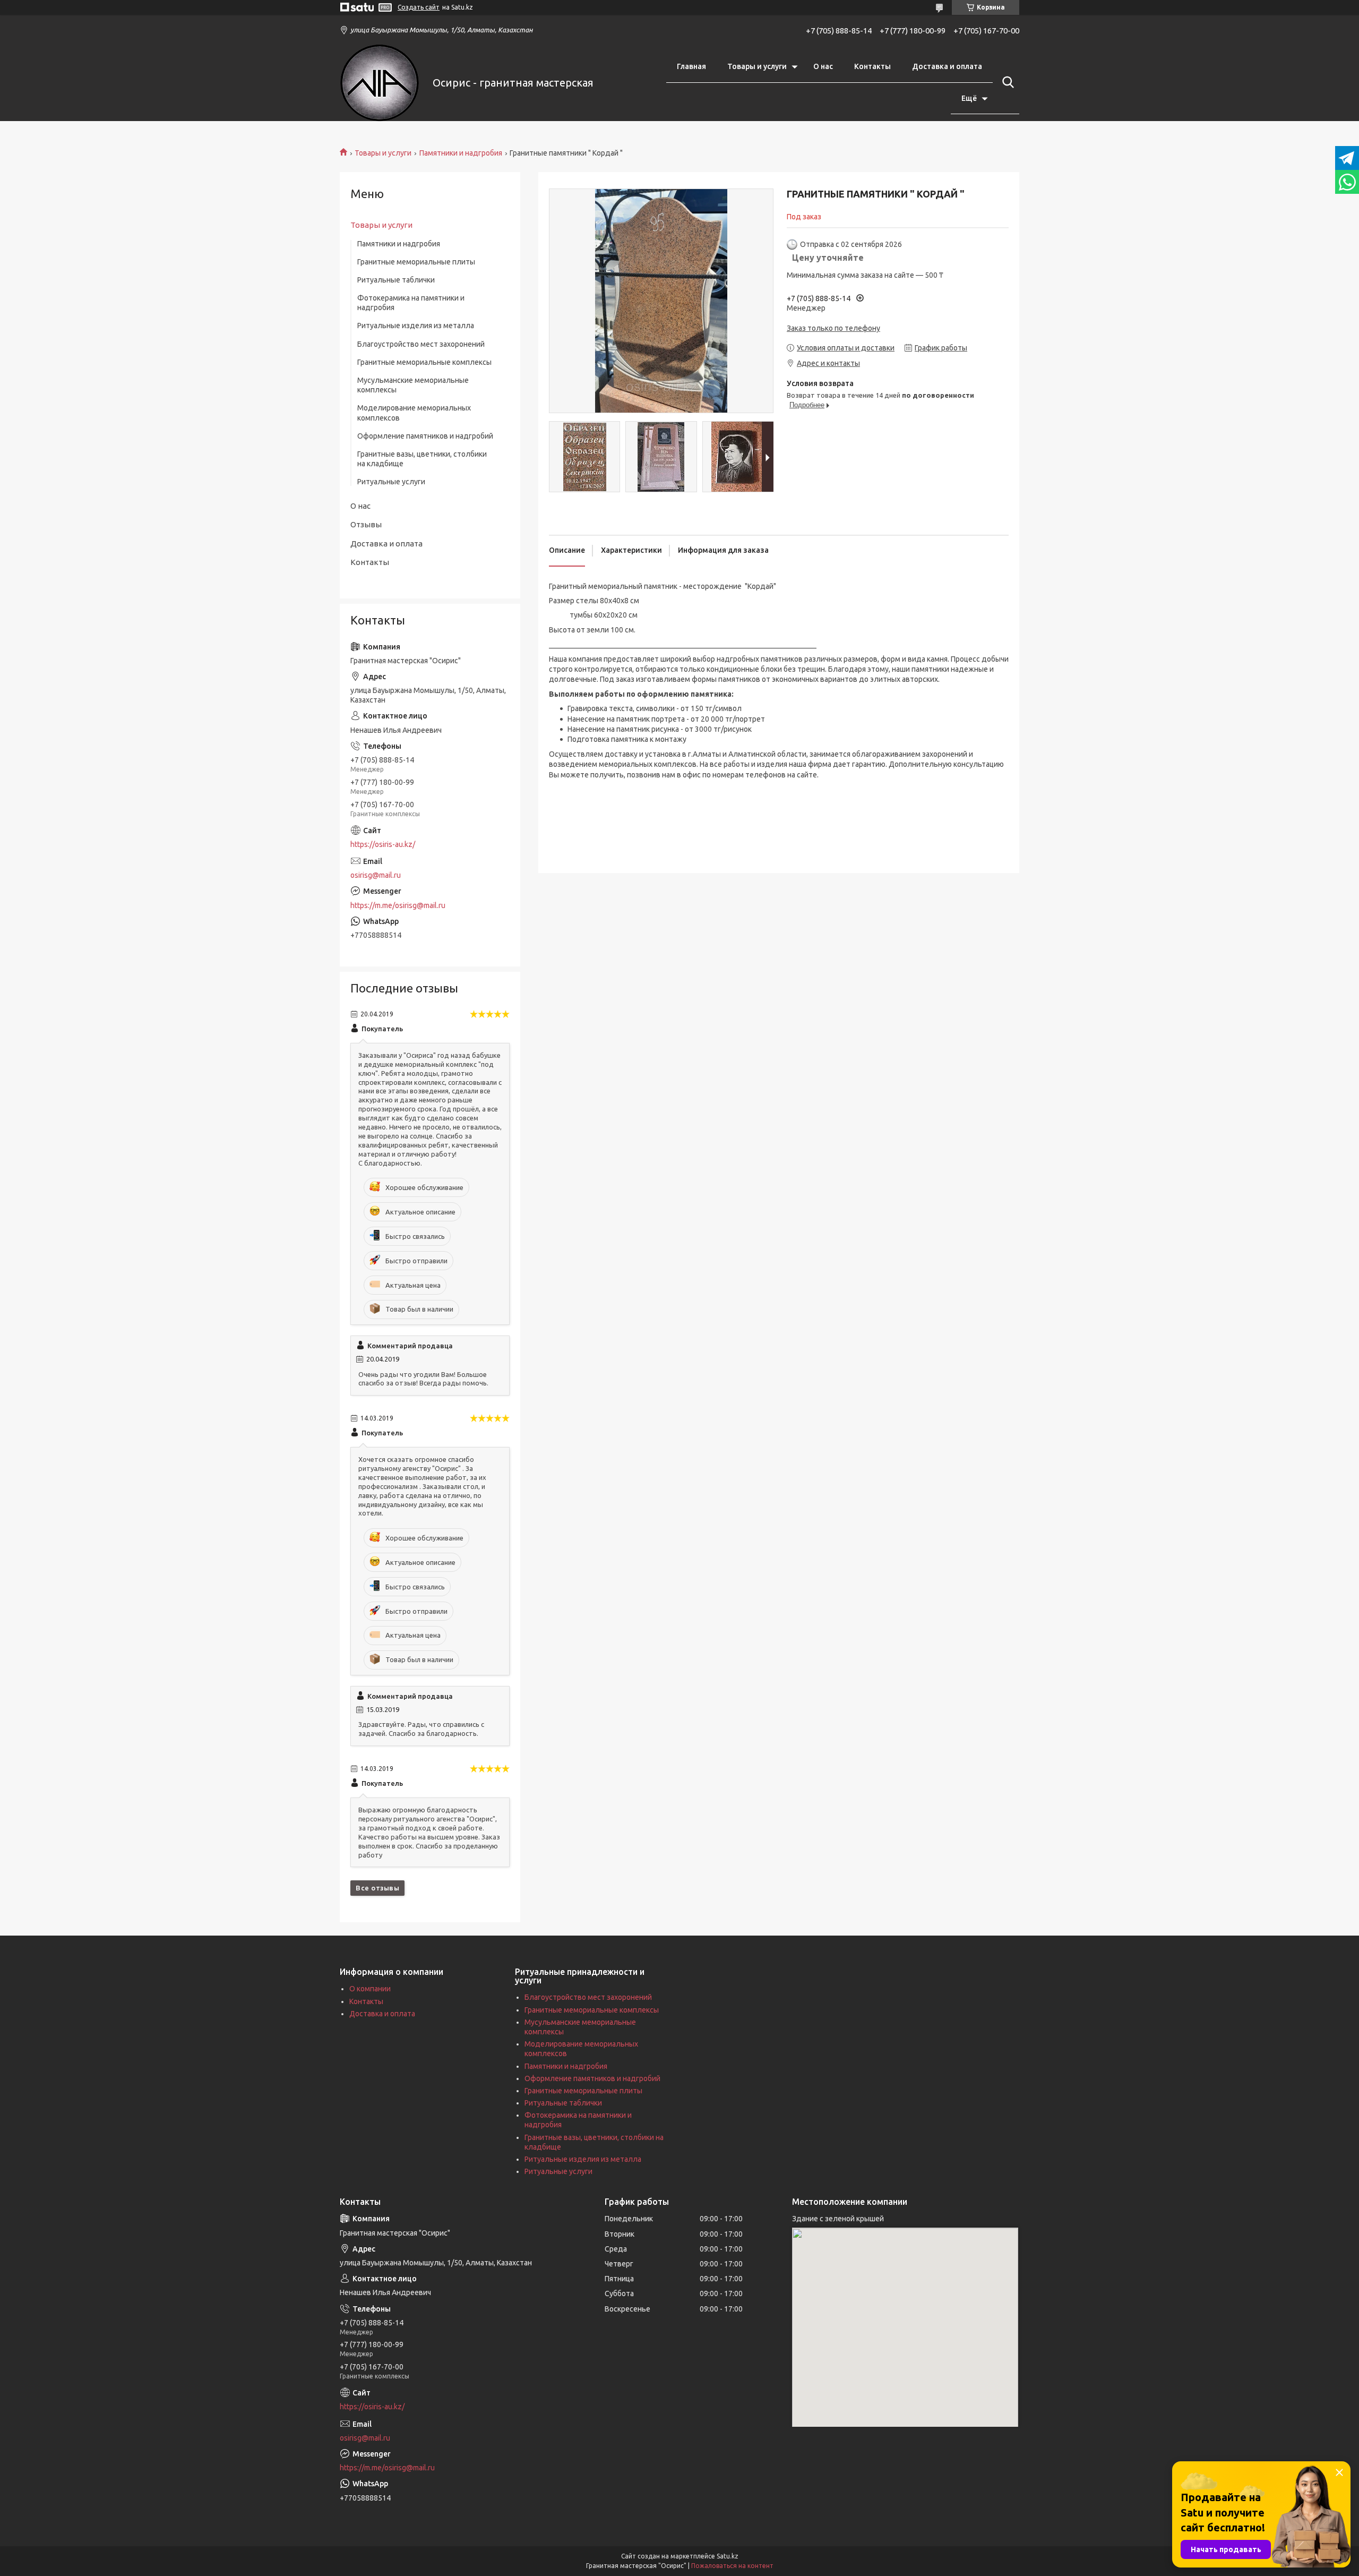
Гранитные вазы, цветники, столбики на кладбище (422, 459)
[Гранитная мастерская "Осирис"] (380, 83)
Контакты (872, 66)
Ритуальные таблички (396, 280)
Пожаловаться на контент (732, 2566)
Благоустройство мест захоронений (421, 344)
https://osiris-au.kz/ (383, 844)
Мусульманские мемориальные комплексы (413, 385)
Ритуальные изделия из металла (416, 326)
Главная (691, 66)
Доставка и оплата (947, 66)
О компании (370, 1989)
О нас (823, 66)
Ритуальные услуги (391, 482)
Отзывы (366, 524)
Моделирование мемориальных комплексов (414, 413)
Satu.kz (728, 2556)
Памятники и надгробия (461, 153)
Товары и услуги (757, 66)
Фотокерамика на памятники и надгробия (411, 303)
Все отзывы (377, 1888)
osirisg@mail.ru (376, 875)
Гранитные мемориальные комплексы (424, 362)
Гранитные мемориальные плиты (416, 262)
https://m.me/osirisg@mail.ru (398, 905)
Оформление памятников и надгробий (425, 436)
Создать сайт (419, 7)
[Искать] (1006, 82)
